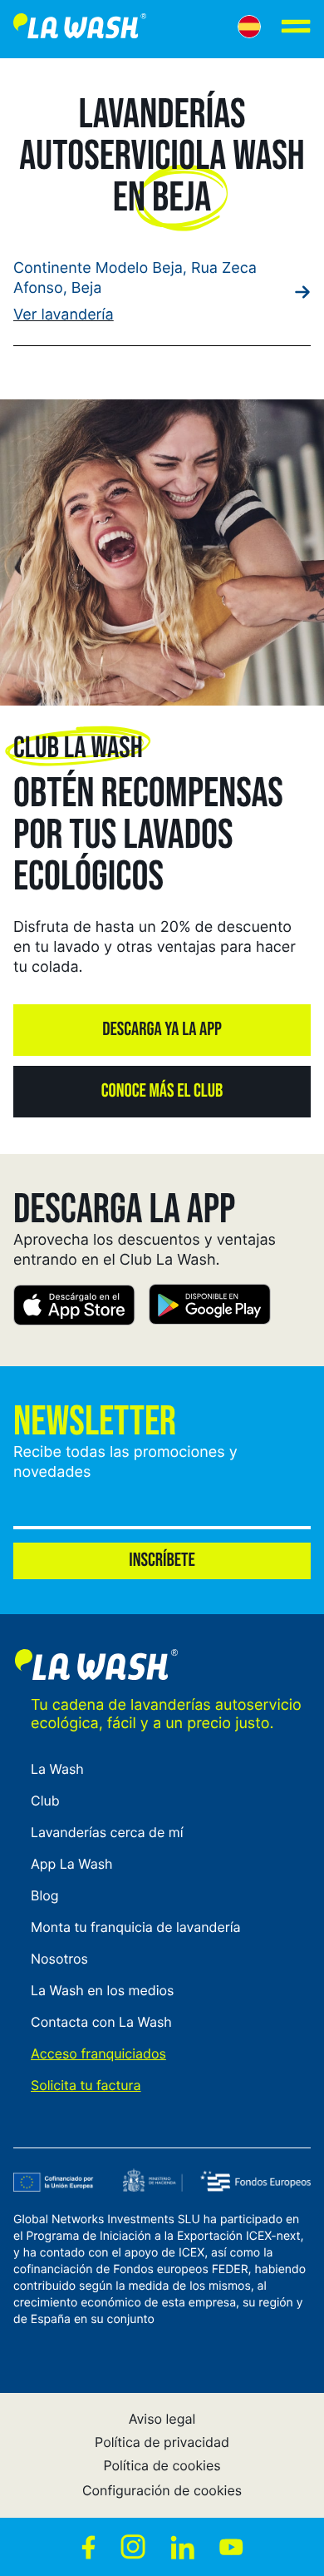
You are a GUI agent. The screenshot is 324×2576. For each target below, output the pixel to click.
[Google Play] (210, 1308)
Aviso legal (162, 2419)
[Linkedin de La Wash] (182, 2547)
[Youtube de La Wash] (231, 2547)
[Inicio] (80, 29)
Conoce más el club (162, 1091)
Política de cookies (162, 2465)
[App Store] (74, 1308)
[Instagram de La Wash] (133, 2547)
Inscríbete (162, 1560)
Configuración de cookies (162, 2490)
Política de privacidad (162, 2442)
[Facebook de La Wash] (88, 2547)
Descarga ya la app (162, 1030)
